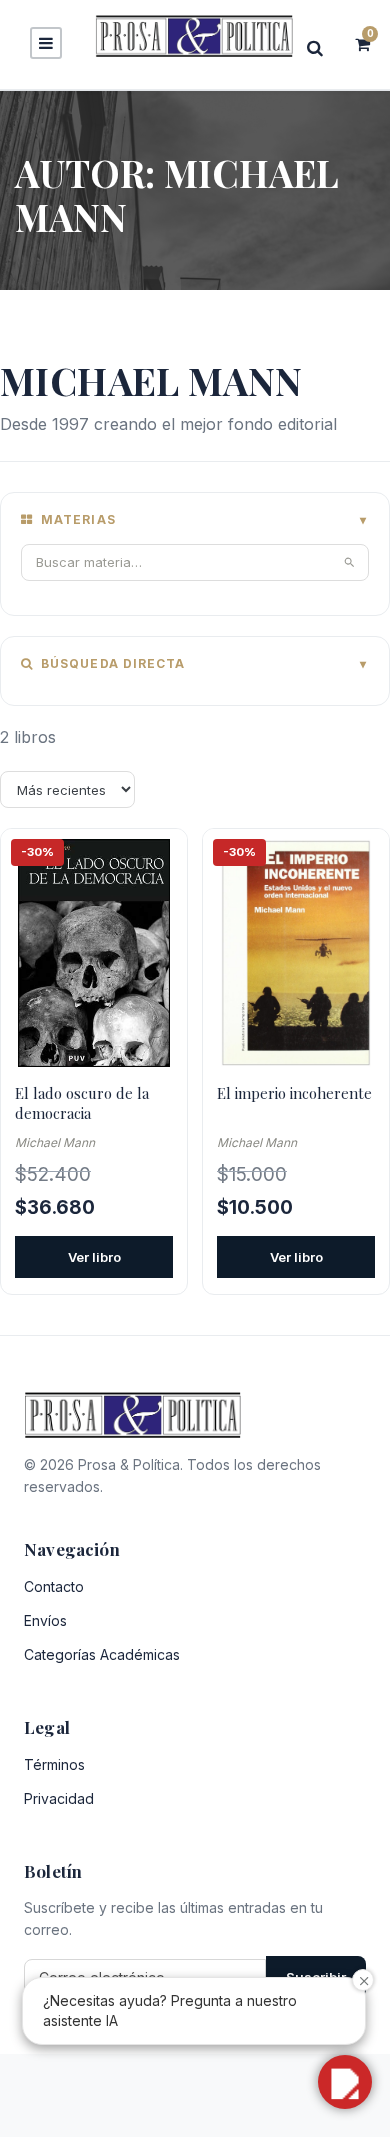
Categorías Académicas (102, 1654)
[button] (345, 2082)
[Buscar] (321, 47)
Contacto (54, 1586)
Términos (54, 1764)
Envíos (45, 1620)
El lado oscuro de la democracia (82, 1103)
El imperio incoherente (294, 1093)
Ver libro (94, 1257)
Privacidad (59, 1798)
